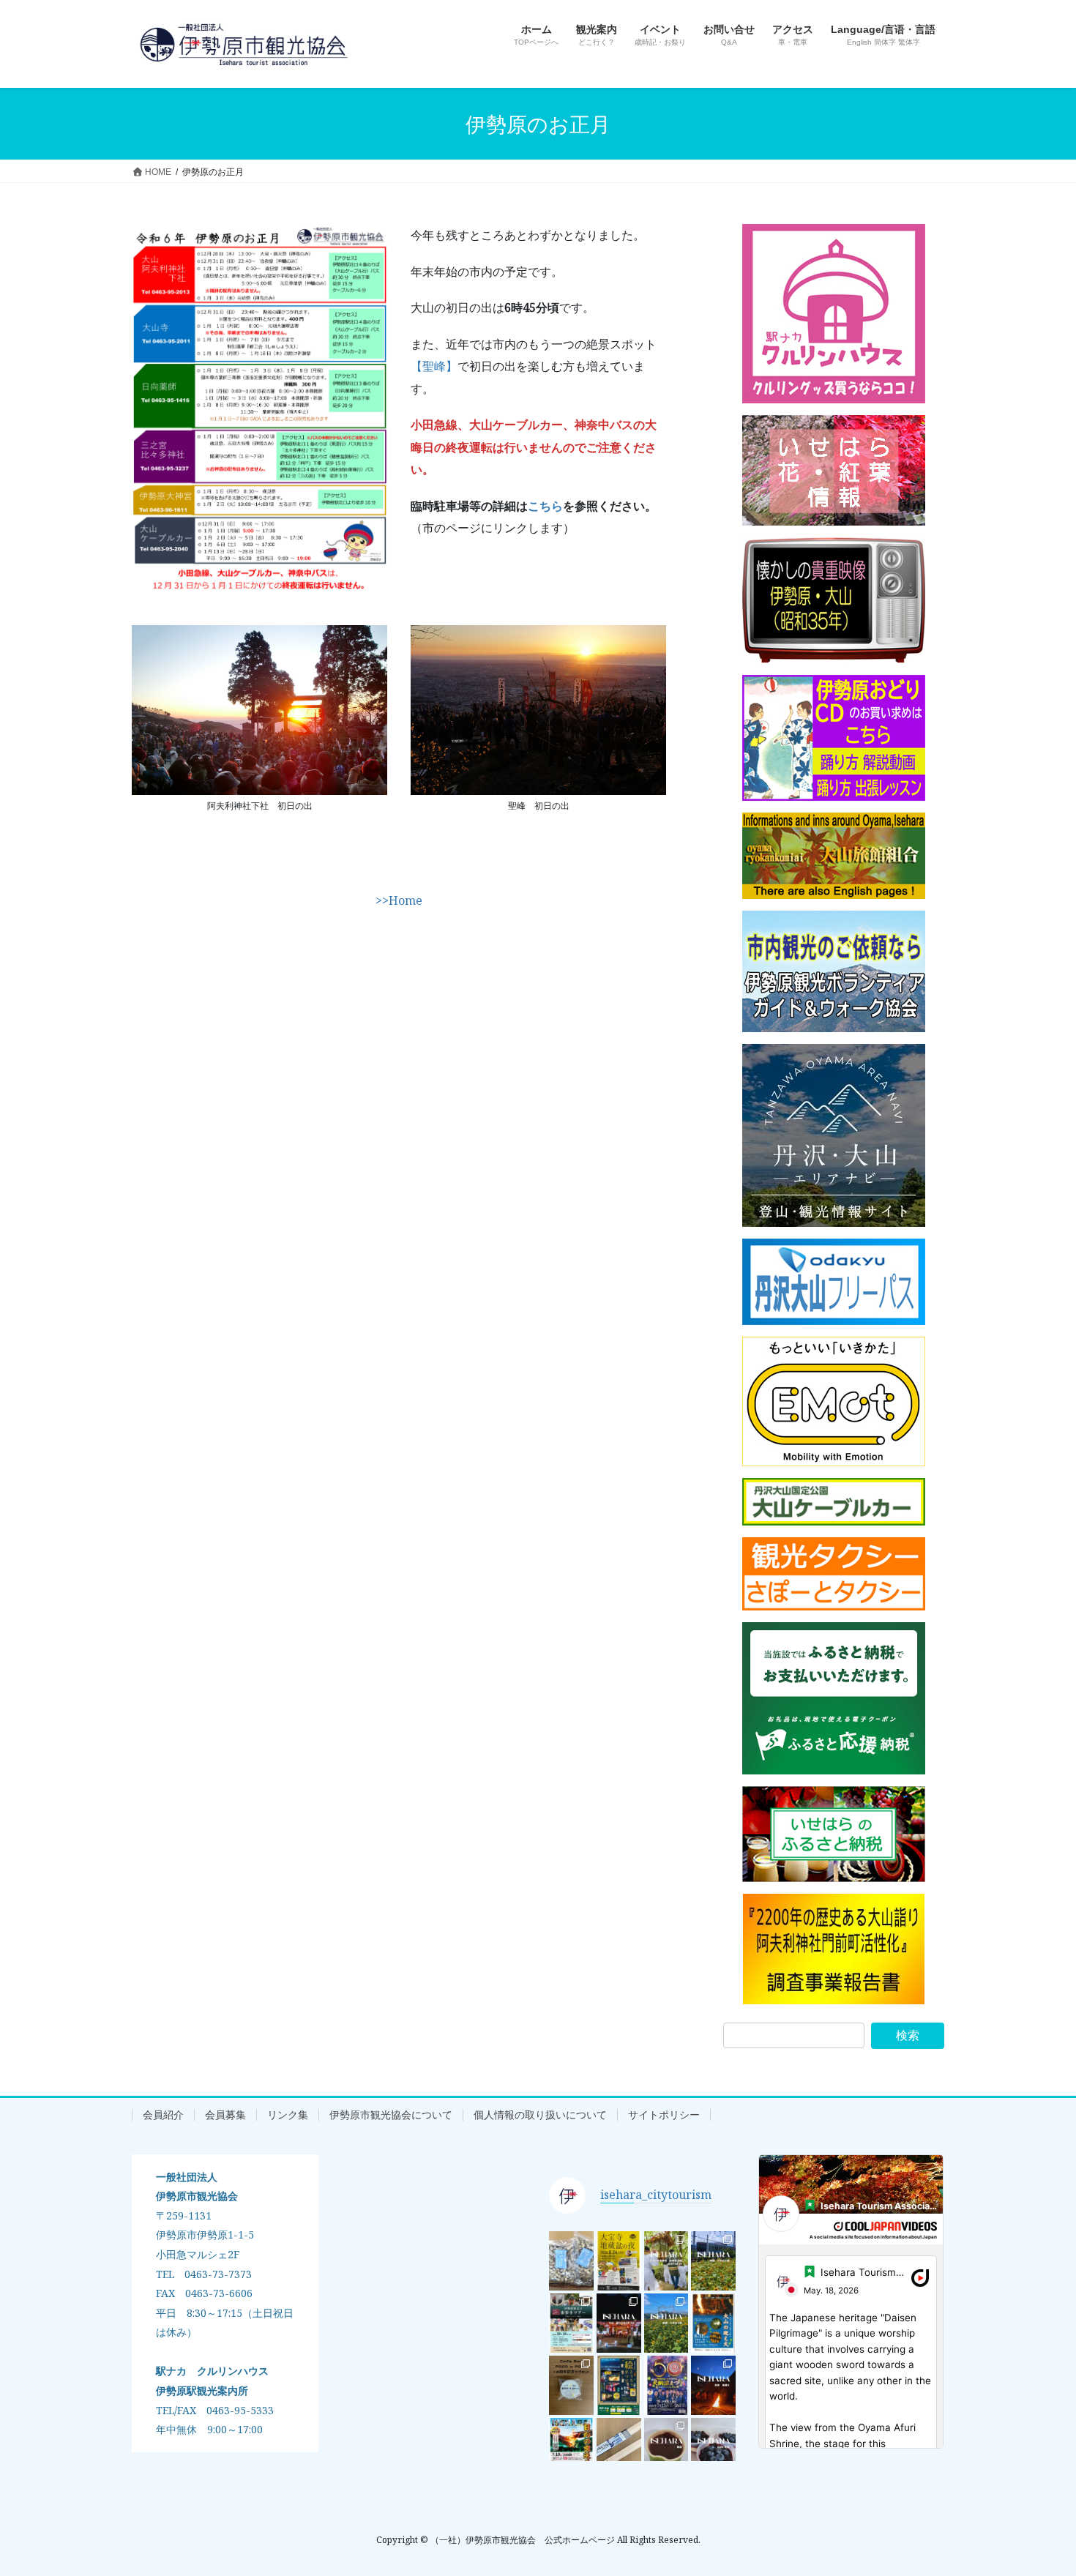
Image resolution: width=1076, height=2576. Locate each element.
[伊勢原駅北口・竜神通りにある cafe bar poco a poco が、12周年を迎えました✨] (571, 2385)
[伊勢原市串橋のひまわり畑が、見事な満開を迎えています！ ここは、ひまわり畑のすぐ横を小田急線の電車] (666, 2323)
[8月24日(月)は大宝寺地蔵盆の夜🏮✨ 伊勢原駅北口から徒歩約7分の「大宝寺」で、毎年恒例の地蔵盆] (619, 2261)
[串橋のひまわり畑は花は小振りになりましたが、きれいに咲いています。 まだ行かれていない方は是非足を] (713, 2261)
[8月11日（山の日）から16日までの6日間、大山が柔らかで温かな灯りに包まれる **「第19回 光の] (619, 2385)
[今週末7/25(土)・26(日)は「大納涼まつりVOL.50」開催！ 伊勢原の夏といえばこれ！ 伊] (666, 2385)
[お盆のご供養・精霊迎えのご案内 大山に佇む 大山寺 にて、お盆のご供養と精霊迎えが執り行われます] (713, 2323)
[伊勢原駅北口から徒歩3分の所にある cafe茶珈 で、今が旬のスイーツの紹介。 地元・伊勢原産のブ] (713, 2448)
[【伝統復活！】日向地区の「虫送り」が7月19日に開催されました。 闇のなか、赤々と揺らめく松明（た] (713, 2385)
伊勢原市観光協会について (391, 2115)
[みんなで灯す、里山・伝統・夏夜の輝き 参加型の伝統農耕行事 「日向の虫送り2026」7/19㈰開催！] (571, 2448)
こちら (545, 506)
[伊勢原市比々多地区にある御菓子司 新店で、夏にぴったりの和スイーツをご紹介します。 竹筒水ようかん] (666, 2448)
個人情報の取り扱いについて (540, 2115)
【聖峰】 (434, 366)
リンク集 (288, 2115)
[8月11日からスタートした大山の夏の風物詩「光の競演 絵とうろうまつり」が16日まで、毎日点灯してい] (619, 2323)
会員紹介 (163, 2115)
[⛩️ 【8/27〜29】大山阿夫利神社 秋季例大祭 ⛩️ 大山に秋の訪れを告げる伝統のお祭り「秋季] (666, 2261)
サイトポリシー (664, 2115)
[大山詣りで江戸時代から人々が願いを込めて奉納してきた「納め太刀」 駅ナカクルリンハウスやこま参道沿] (619, 2448)
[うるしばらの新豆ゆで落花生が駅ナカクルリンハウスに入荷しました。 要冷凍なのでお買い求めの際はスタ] (571, 2261)
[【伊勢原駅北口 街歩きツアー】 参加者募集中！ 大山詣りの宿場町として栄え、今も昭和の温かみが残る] (571, 2323)
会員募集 (225, 2115)
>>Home (399, 900)
